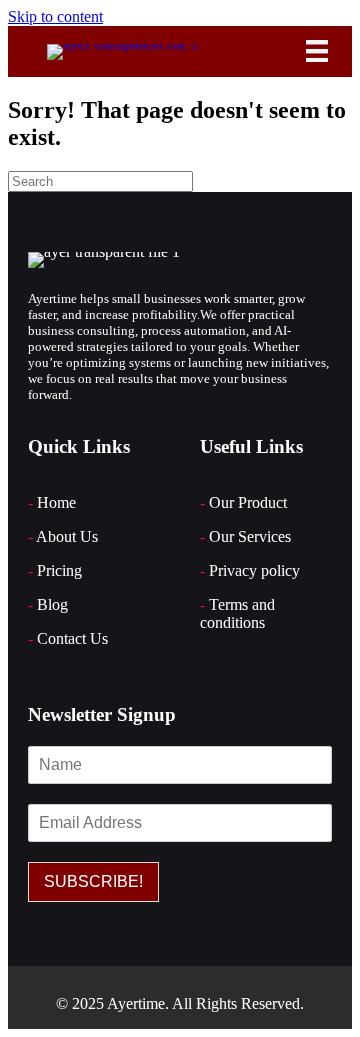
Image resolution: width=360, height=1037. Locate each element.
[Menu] (317, 51)
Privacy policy (254, 570)
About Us (67, 536)
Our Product (248, 502)
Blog (52, 604)
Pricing (59, 570)
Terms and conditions (237, 613)
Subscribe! (93, 881)
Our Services (250, 536)
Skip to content (55, 16)
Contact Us (72, 638)
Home (56, 502)
